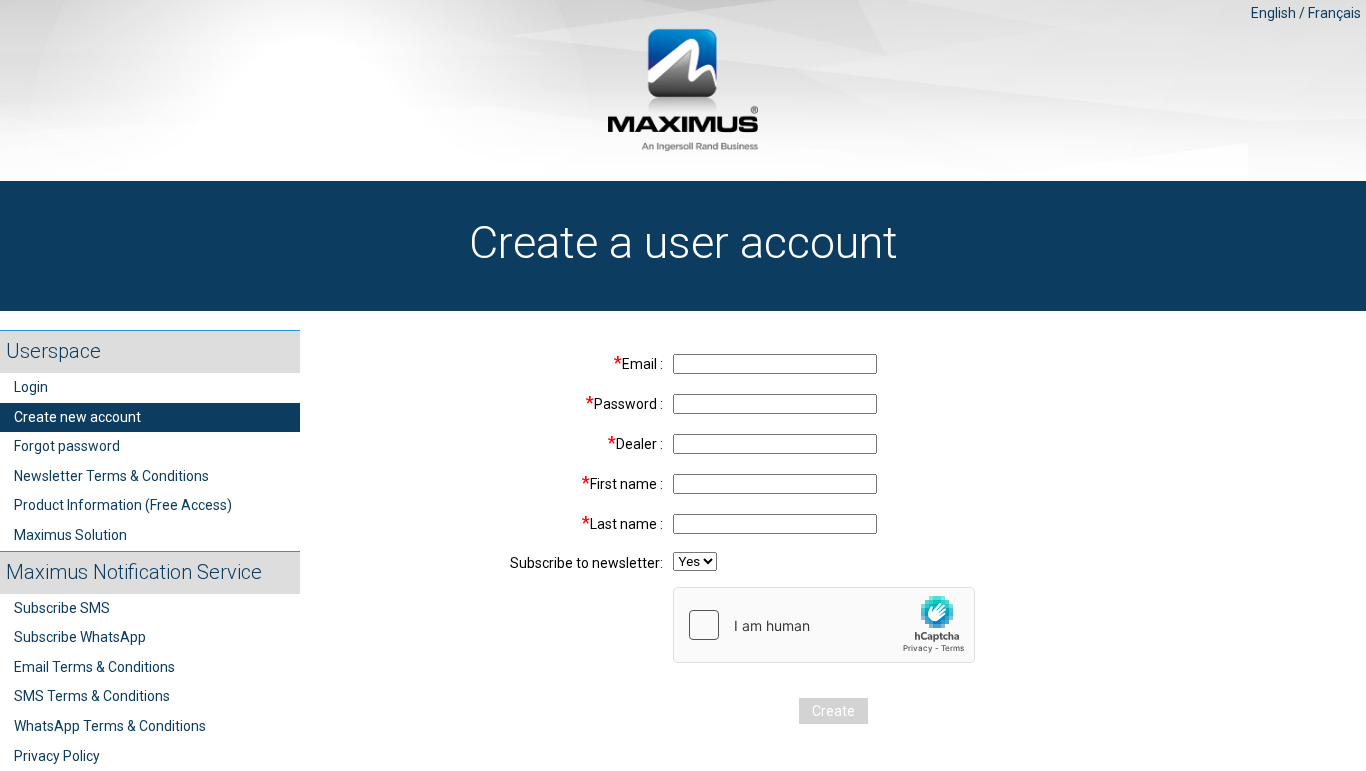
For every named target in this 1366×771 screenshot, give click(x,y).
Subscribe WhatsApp (80, 637)
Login (31, 387)
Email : (638, 362)
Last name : (622, 522)
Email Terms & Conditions (94, 667)
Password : (624, 402)
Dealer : (635, 442)
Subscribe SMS (62, 608)
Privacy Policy (57, 756)
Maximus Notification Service (134, 572)
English (1273, 13)
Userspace (53, 351)
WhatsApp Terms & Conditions (110, 726)
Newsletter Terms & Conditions (111, 476)
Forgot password (67, 446)
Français (1334, 13)
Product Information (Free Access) (123, 505)
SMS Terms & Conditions (92, 696)
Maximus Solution (70, 535)
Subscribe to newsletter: (586, 563)
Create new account (77, 417)
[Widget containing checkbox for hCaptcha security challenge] (824, 625)
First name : (622, 482)
